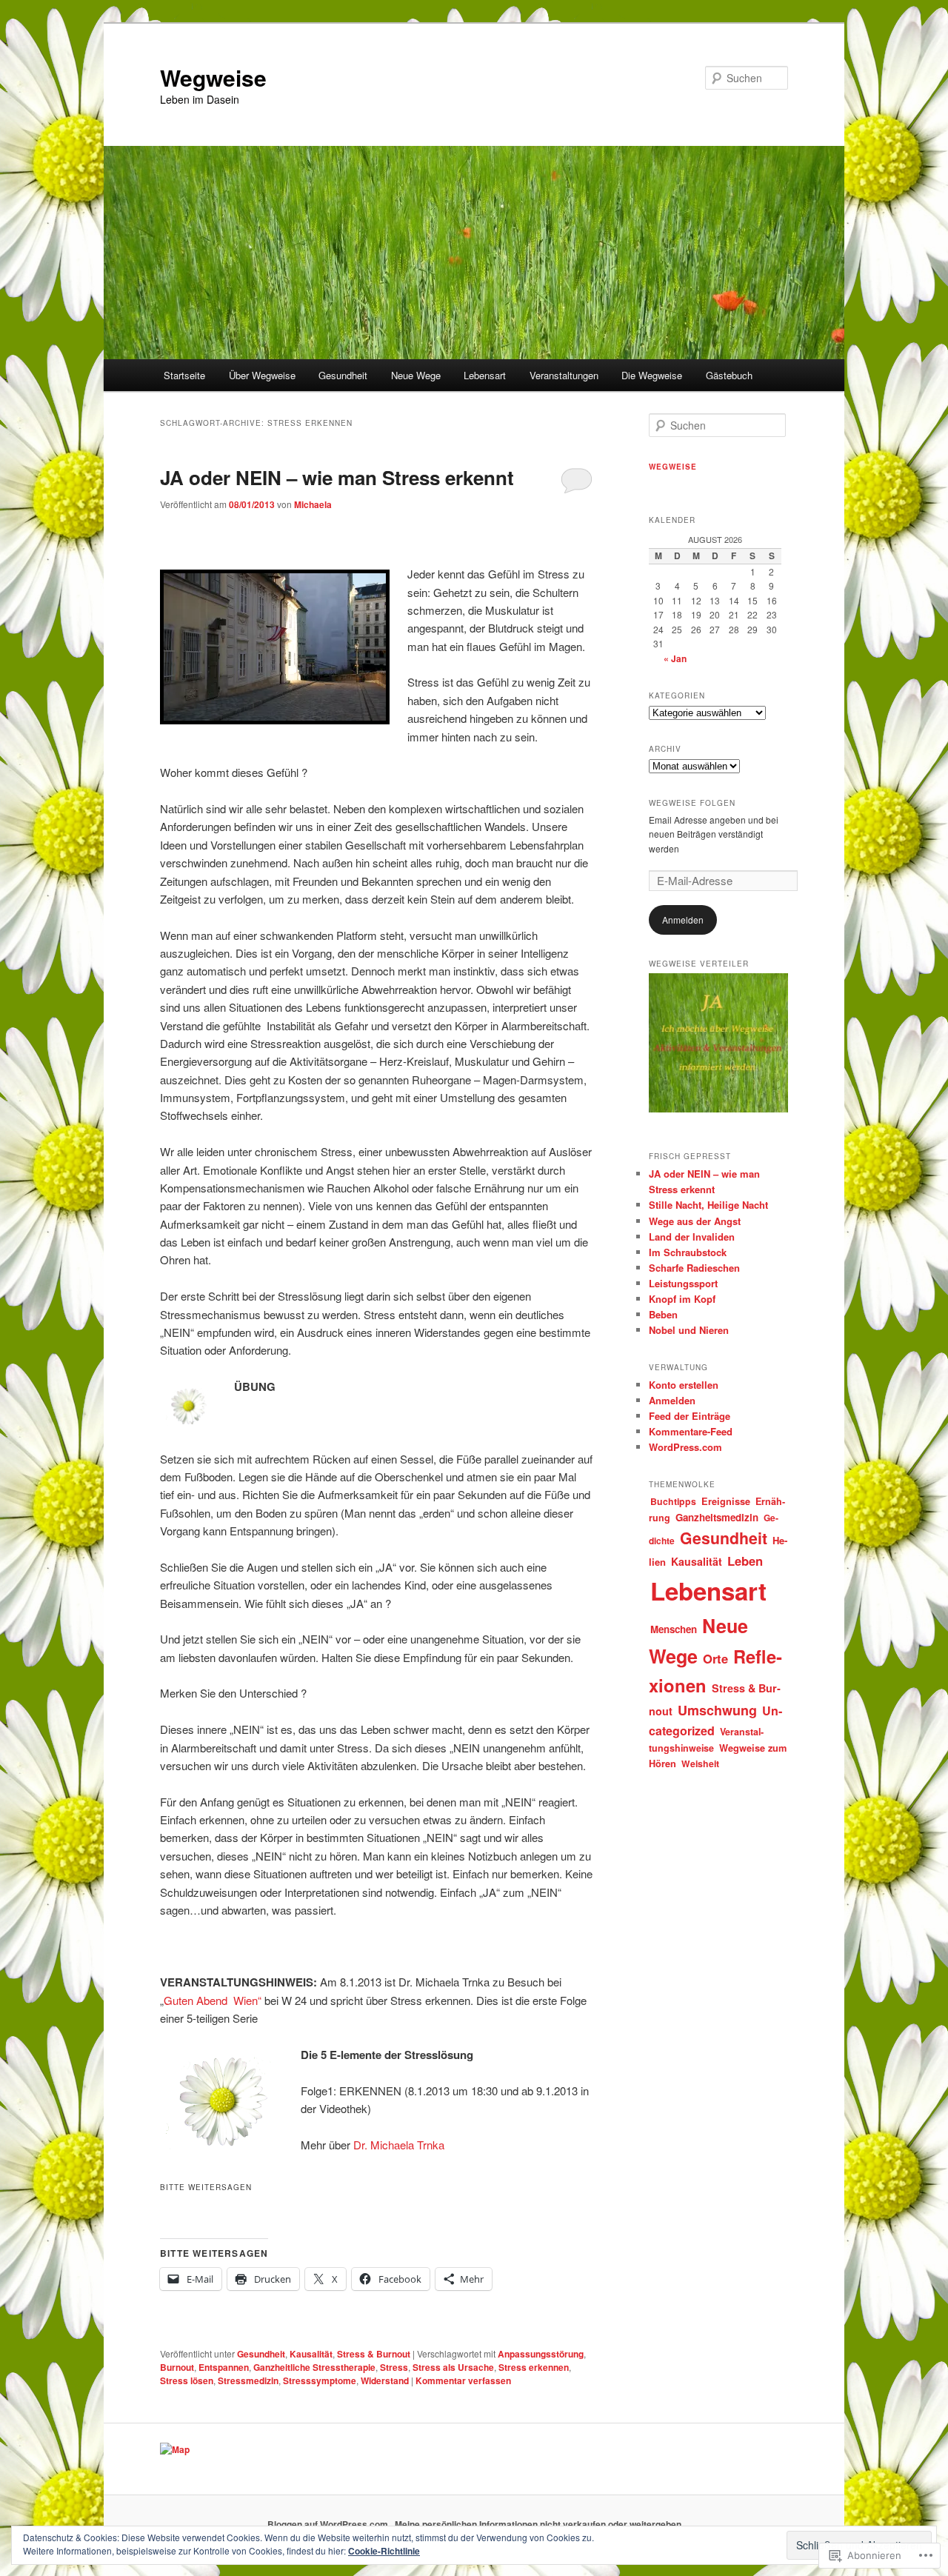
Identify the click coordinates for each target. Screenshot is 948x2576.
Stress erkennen (534, 2367)
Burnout (177, 2367)
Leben (745, 1561)
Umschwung (717, 1710)
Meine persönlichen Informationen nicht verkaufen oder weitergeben (538, 2524)
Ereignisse (726, 1501)
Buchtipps (673, 1501)
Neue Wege (416, 375)
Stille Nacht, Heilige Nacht (708, 1205)
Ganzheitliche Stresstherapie (314, 2367)
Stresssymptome (320, 2380)
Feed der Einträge (690, 1416)
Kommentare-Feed (691, 1431)
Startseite (184, 375)
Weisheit (700, 1764)
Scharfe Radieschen (694, 1268)
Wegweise (213, 77)
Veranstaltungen (564, 375)
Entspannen (224, 2367)
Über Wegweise (262, 375)
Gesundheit (343, 375)
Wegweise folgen (692, 803)
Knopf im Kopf (682, 1299)
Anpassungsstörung (541, 2354)
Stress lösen (187, 2380)
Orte (715, 1658)
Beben (663, 1314)
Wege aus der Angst (695, 1221)
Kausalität (311, 2354)
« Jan (675, 658)
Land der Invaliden (692, 1237)
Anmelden (683, 920)
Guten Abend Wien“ (213, 2000)
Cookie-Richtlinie (384, 2551)
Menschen (674, 1629)
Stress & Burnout (374, 2354)
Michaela (313, 504)
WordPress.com (685, 1447)
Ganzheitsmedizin (717, 1517)
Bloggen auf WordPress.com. (329, 2524)
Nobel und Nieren (689, 1330)
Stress (394, 2367)
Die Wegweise (652, 375)
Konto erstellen (684, 1385)
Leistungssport (683, 1283)
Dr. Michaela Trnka (399, 2145)
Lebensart (485, 375)
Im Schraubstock (688, 1252)
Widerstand (385, 2380)
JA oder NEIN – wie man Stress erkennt (337, 477)
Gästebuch (729, 375)
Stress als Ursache (453, 2367)
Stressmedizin (248, 2380)
